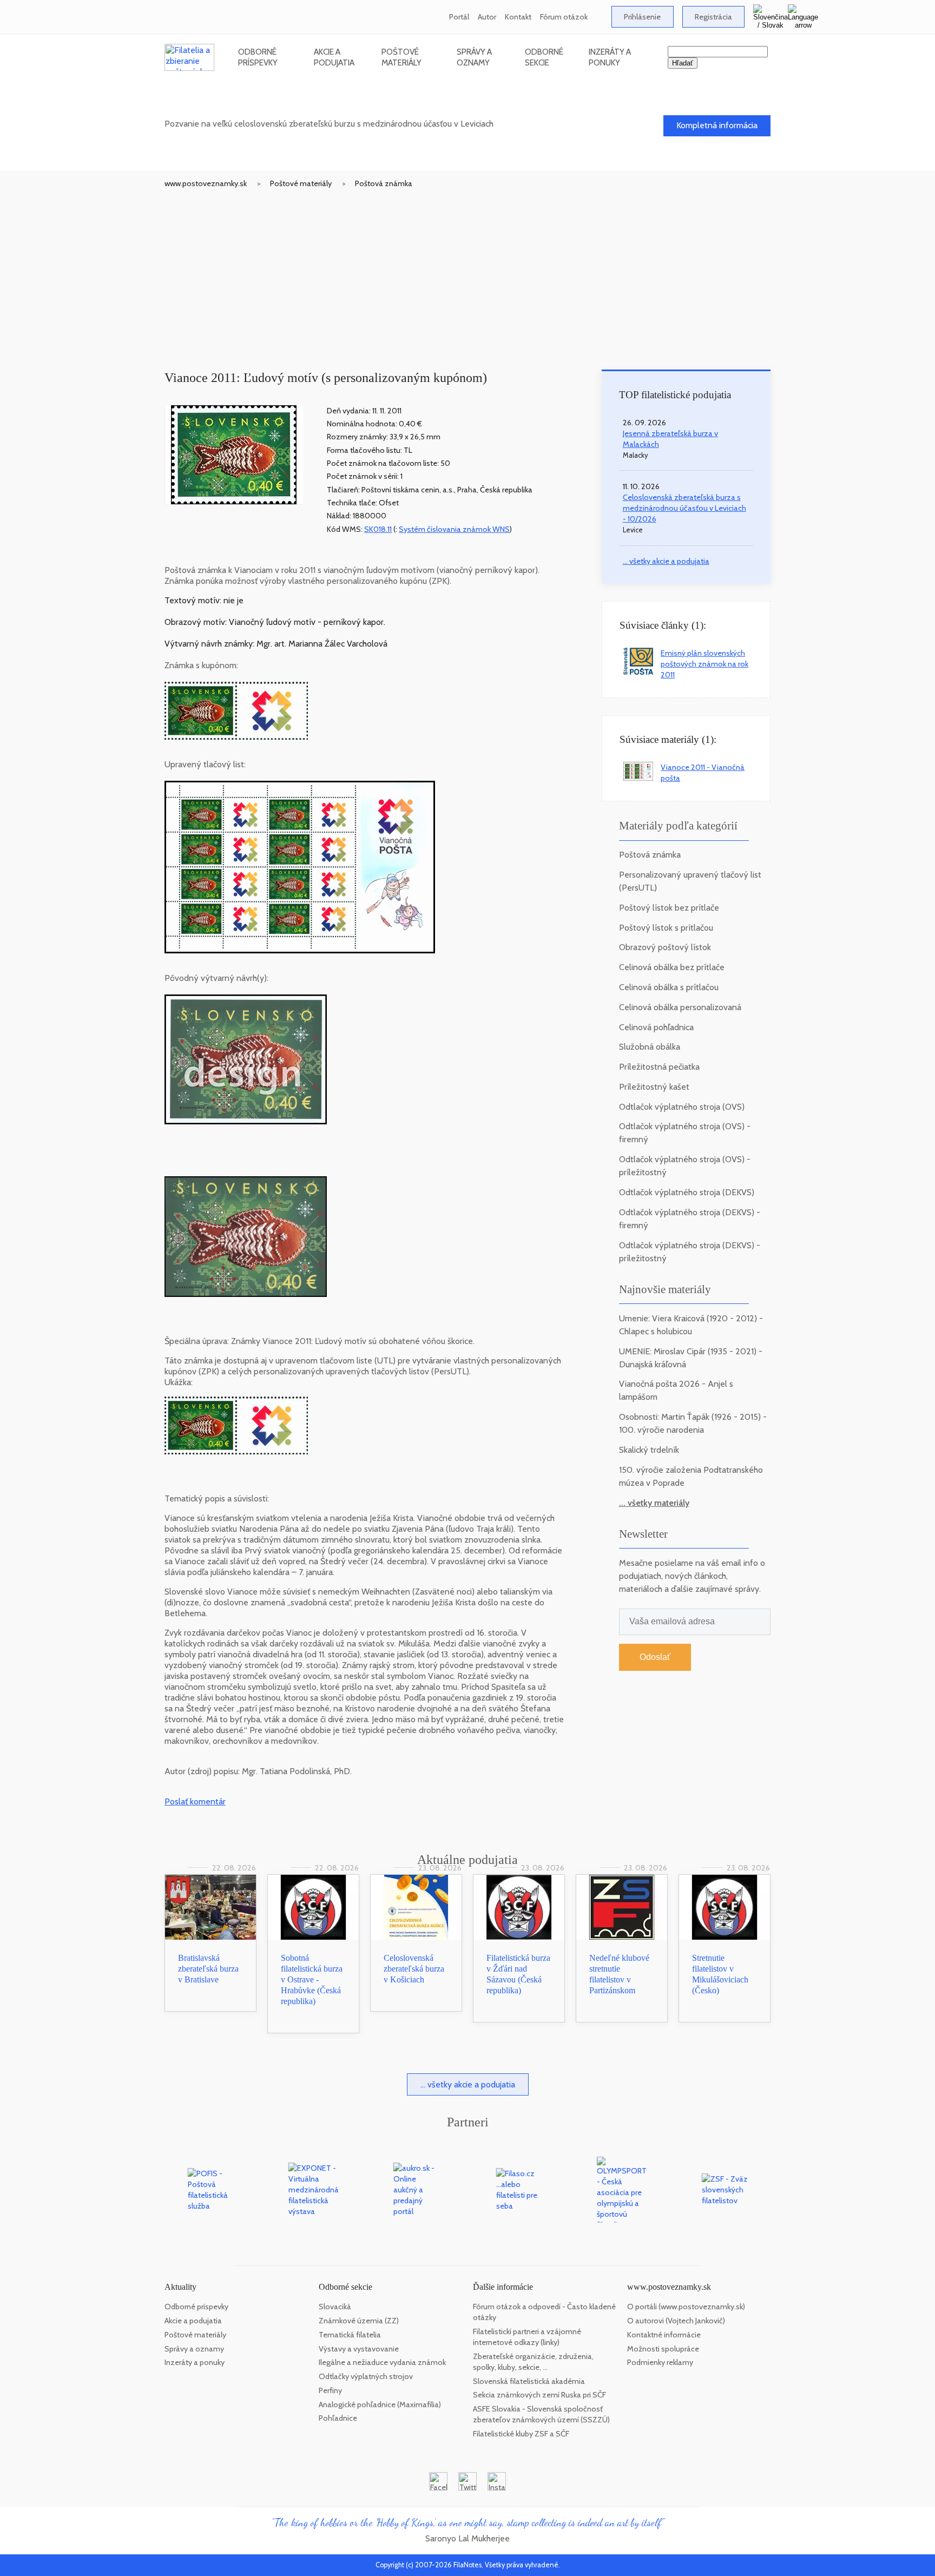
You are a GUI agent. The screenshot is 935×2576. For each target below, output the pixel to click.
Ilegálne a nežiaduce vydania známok (382, 2362)
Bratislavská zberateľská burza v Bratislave (208, 1969)
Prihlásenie (642, 17)
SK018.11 (378, 529)
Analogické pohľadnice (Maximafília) (380, 2404)
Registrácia (713, 17)
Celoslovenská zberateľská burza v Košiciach (414, 1969)
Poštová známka (384, 183)
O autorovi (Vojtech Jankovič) (676, 2321)
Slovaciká (335, 2307)
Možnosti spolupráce (663, 2349)
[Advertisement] (467, 270)
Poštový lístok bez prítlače (669, 908)
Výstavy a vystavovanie (359, 2349)
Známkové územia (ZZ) (359, 2321)
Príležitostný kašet (654, 1087)
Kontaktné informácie (664, 2335)
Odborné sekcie (544, 57)
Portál (459, 17)
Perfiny (330, 2390)
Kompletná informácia (717, 125)
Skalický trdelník (649, 1450)
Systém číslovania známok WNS (454, 529)
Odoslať (655, 1657)
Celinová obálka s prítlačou (669, 987)
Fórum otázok (564, 17)
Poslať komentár (195, 1801)
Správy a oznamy (474, 57)
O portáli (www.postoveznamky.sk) (686, 2307)
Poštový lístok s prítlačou (666, 928)
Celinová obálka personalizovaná (680, 1007)
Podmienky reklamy (660, 2362)
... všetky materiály (654, 1503)
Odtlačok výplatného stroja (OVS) (682, 1107)
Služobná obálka (650, 1047)
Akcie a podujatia (334, 57)
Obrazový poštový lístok (665, 947)
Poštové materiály (401, 57)
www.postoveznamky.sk (206, 183)
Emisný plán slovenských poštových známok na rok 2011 (704, 664)
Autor (487, 17)
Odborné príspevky (258, 57)
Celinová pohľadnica (656, 1027)
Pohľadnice (338, 2418)
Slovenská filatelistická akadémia (529, 2381)
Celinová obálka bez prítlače (672, 967)
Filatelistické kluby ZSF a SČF (521, 2434)
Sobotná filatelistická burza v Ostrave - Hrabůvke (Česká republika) (312, 1979)
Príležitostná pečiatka (659, 1067)
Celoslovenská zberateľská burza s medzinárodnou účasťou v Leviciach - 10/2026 (684, 508)
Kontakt (518, 17)
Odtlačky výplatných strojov (366, 2376)
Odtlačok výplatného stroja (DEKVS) (687, 1192)
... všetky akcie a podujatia (666, 561)
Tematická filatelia (350, 2335)
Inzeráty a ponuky (610, 57)
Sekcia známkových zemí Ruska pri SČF (539, 2395)
